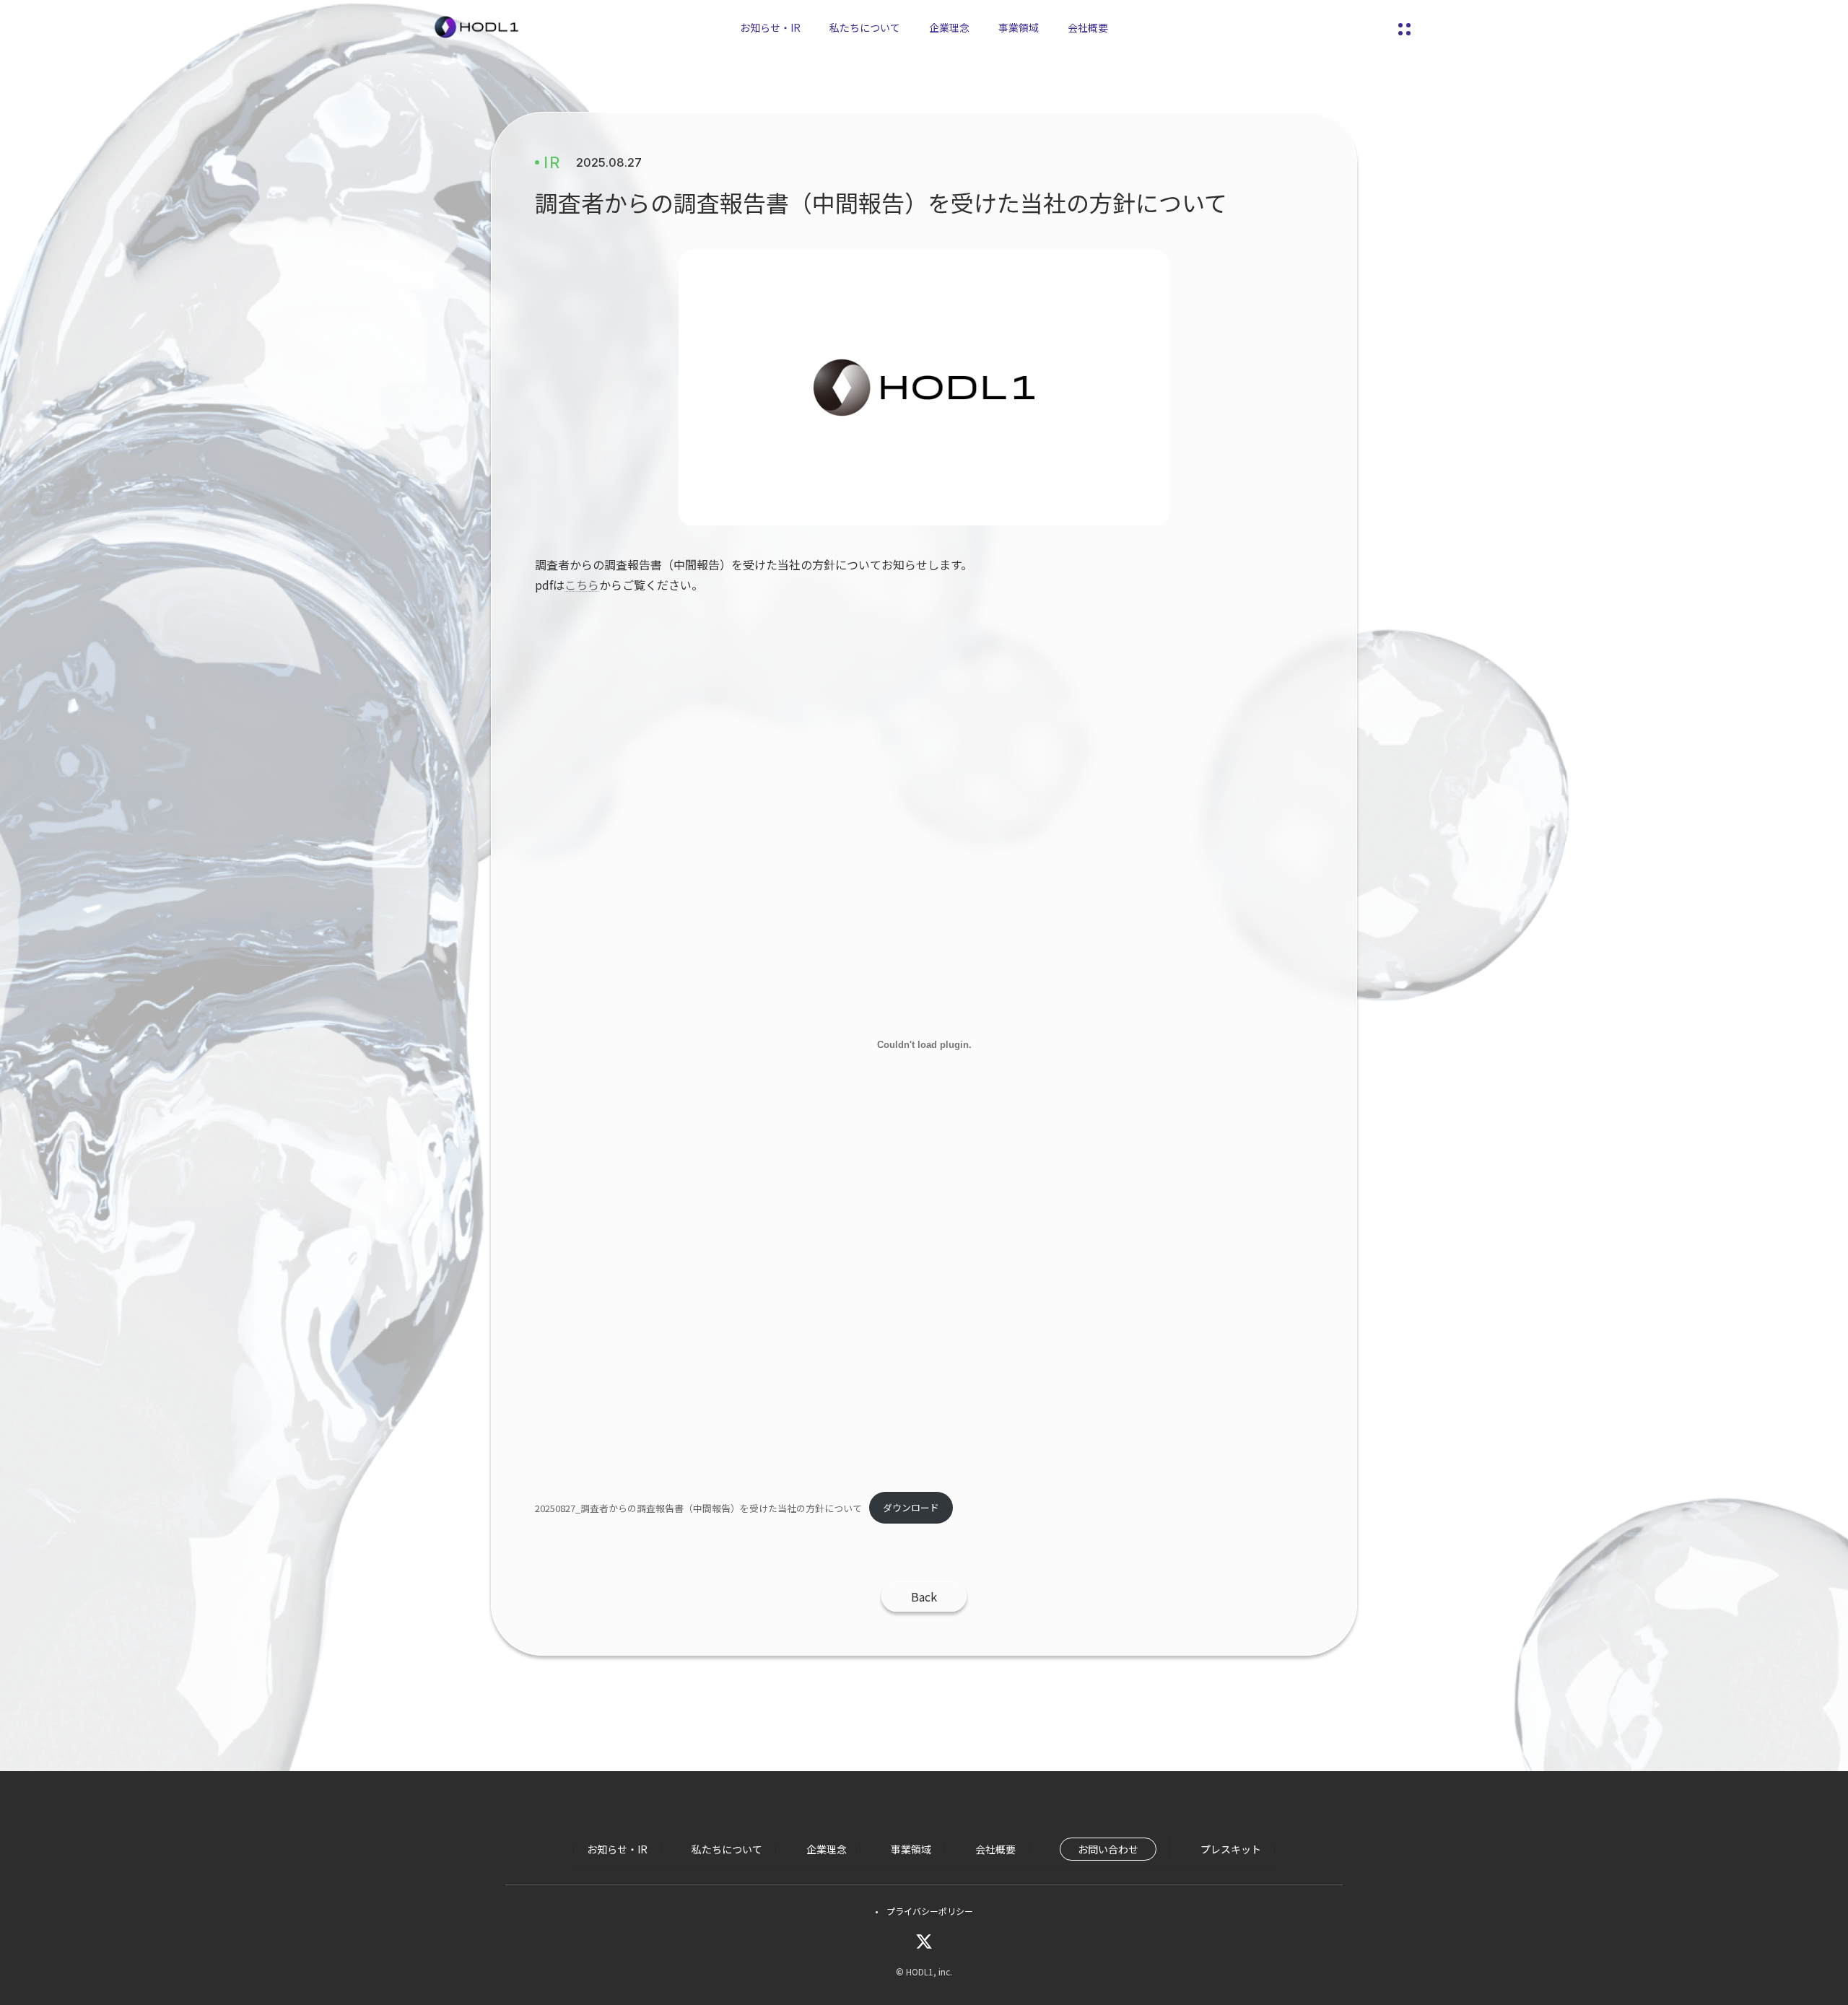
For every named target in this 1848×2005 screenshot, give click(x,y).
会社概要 (1088, 27)
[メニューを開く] (1404, 27)
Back (924, 1596)
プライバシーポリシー (930, 1911)
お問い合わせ (1108, 1849)
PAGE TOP (1796, 1931)
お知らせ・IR (770, 27)
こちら (582, 585)
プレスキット (1231, 1849)
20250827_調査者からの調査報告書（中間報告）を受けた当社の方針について (698, 1507)
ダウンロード (911, 1507)
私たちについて (865, 27)
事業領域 (1019, 27)
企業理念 (949, 27)
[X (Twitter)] (924, 1941)
